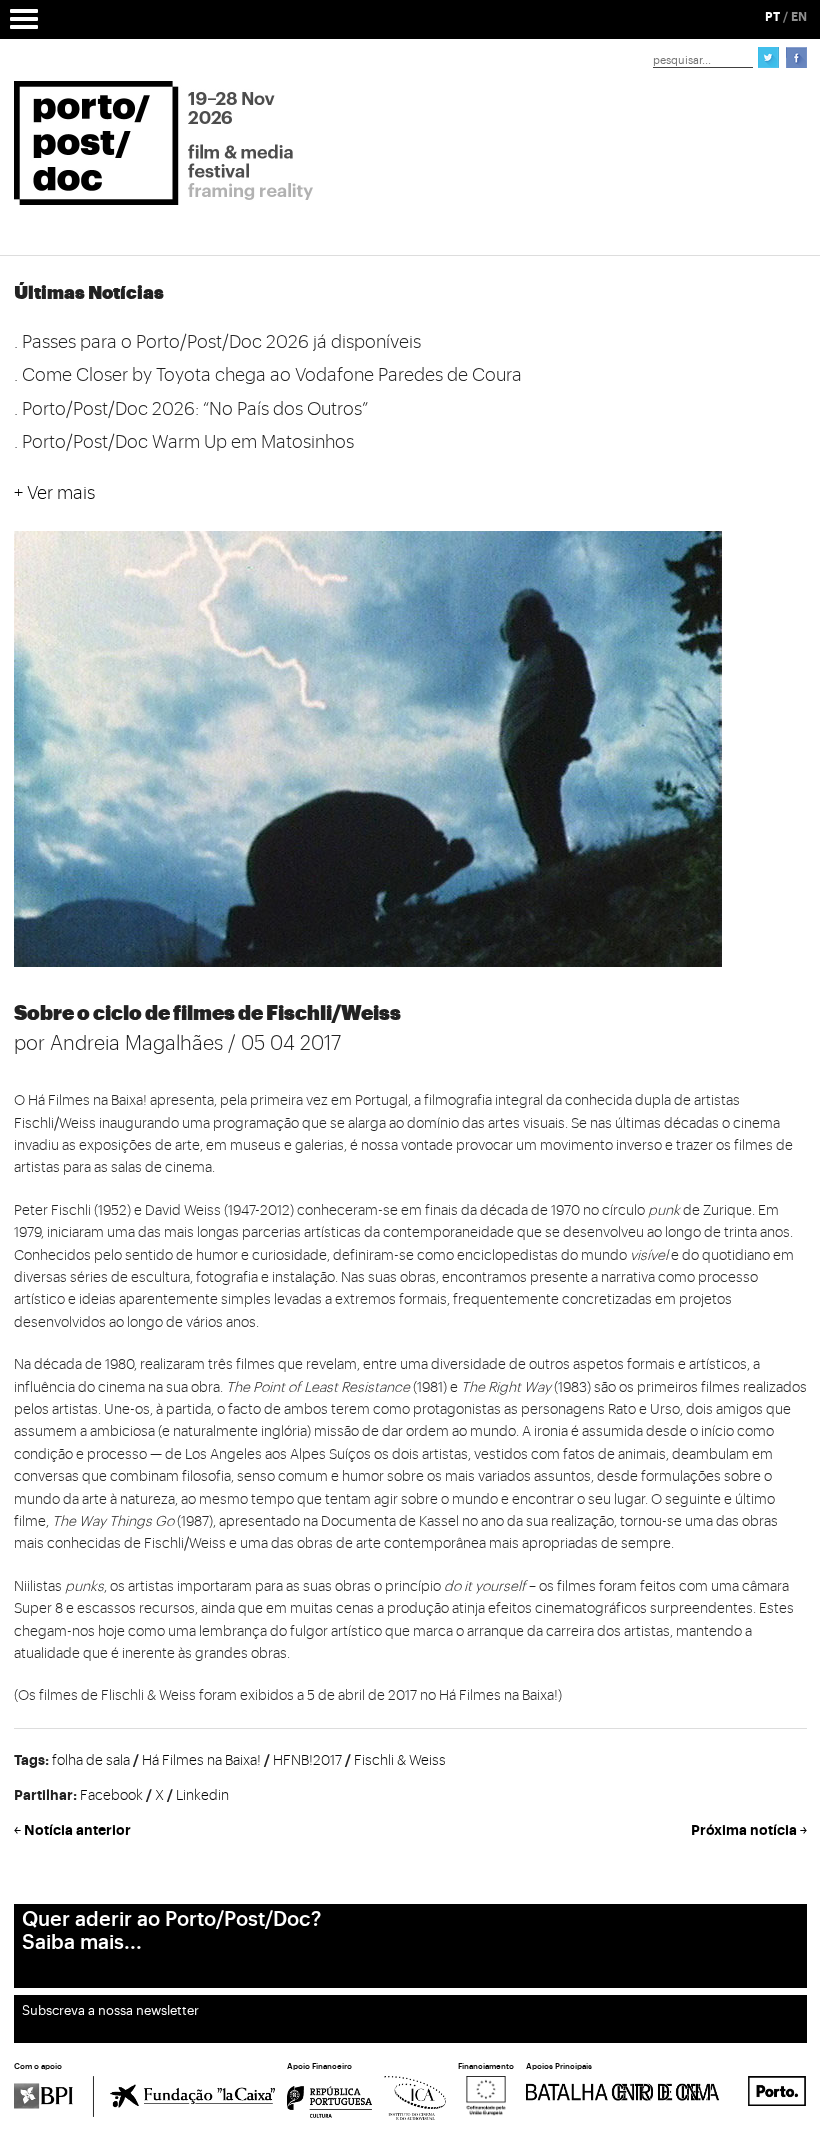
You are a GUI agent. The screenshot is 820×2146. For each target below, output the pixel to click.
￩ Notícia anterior (72, 1830)
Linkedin (202, 1796)
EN (799, 17)
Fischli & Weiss (400, 1761)
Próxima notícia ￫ (749, 1830)
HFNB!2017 (307, 1761)
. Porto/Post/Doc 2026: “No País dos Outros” (191, 409)
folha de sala (91, 1761)
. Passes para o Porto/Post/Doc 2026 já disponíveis (217, 342)
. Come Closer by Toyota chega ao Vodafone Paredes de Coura (268, 375)
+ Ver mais (54, 493)
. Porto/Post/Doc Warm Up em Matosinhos (184, 442)
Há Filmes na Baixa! (201, 1761)
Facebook (111, 1796)
